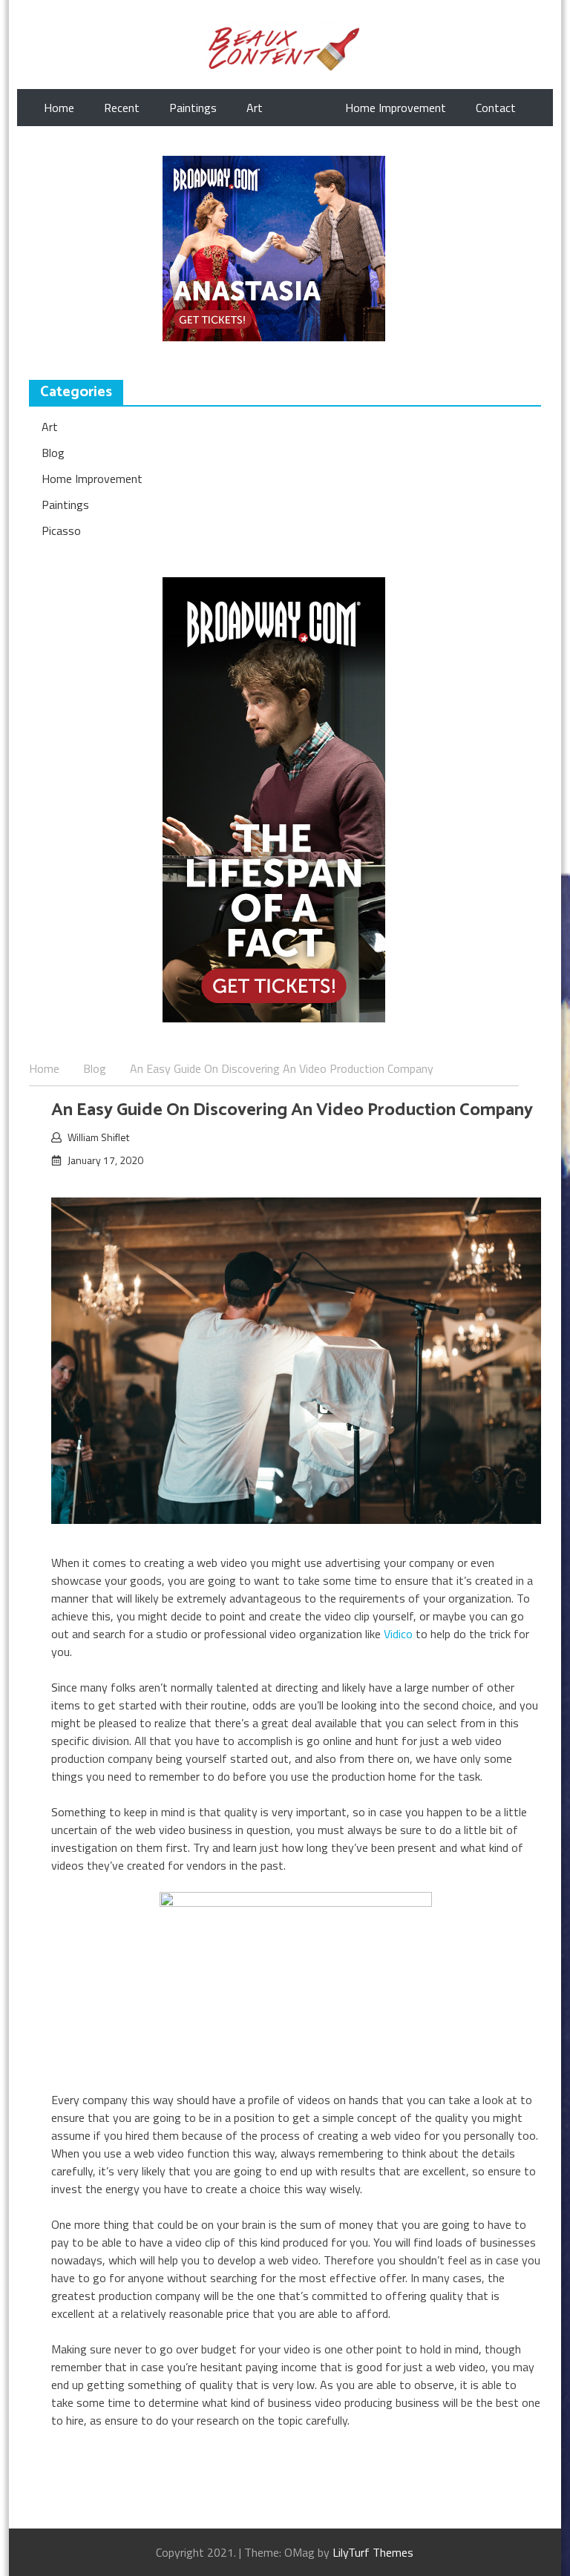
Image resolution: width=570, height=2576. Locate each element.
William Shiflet (98, 1137)
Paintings (193, 108)
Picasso (61, 530)
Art (255, 108)
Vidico (398, 1634)
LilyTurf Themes (373, 2552)
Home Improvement (396, 108)
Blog (53, 453)
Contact (496, 108)
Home (59, 108)
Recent (122, 108)
